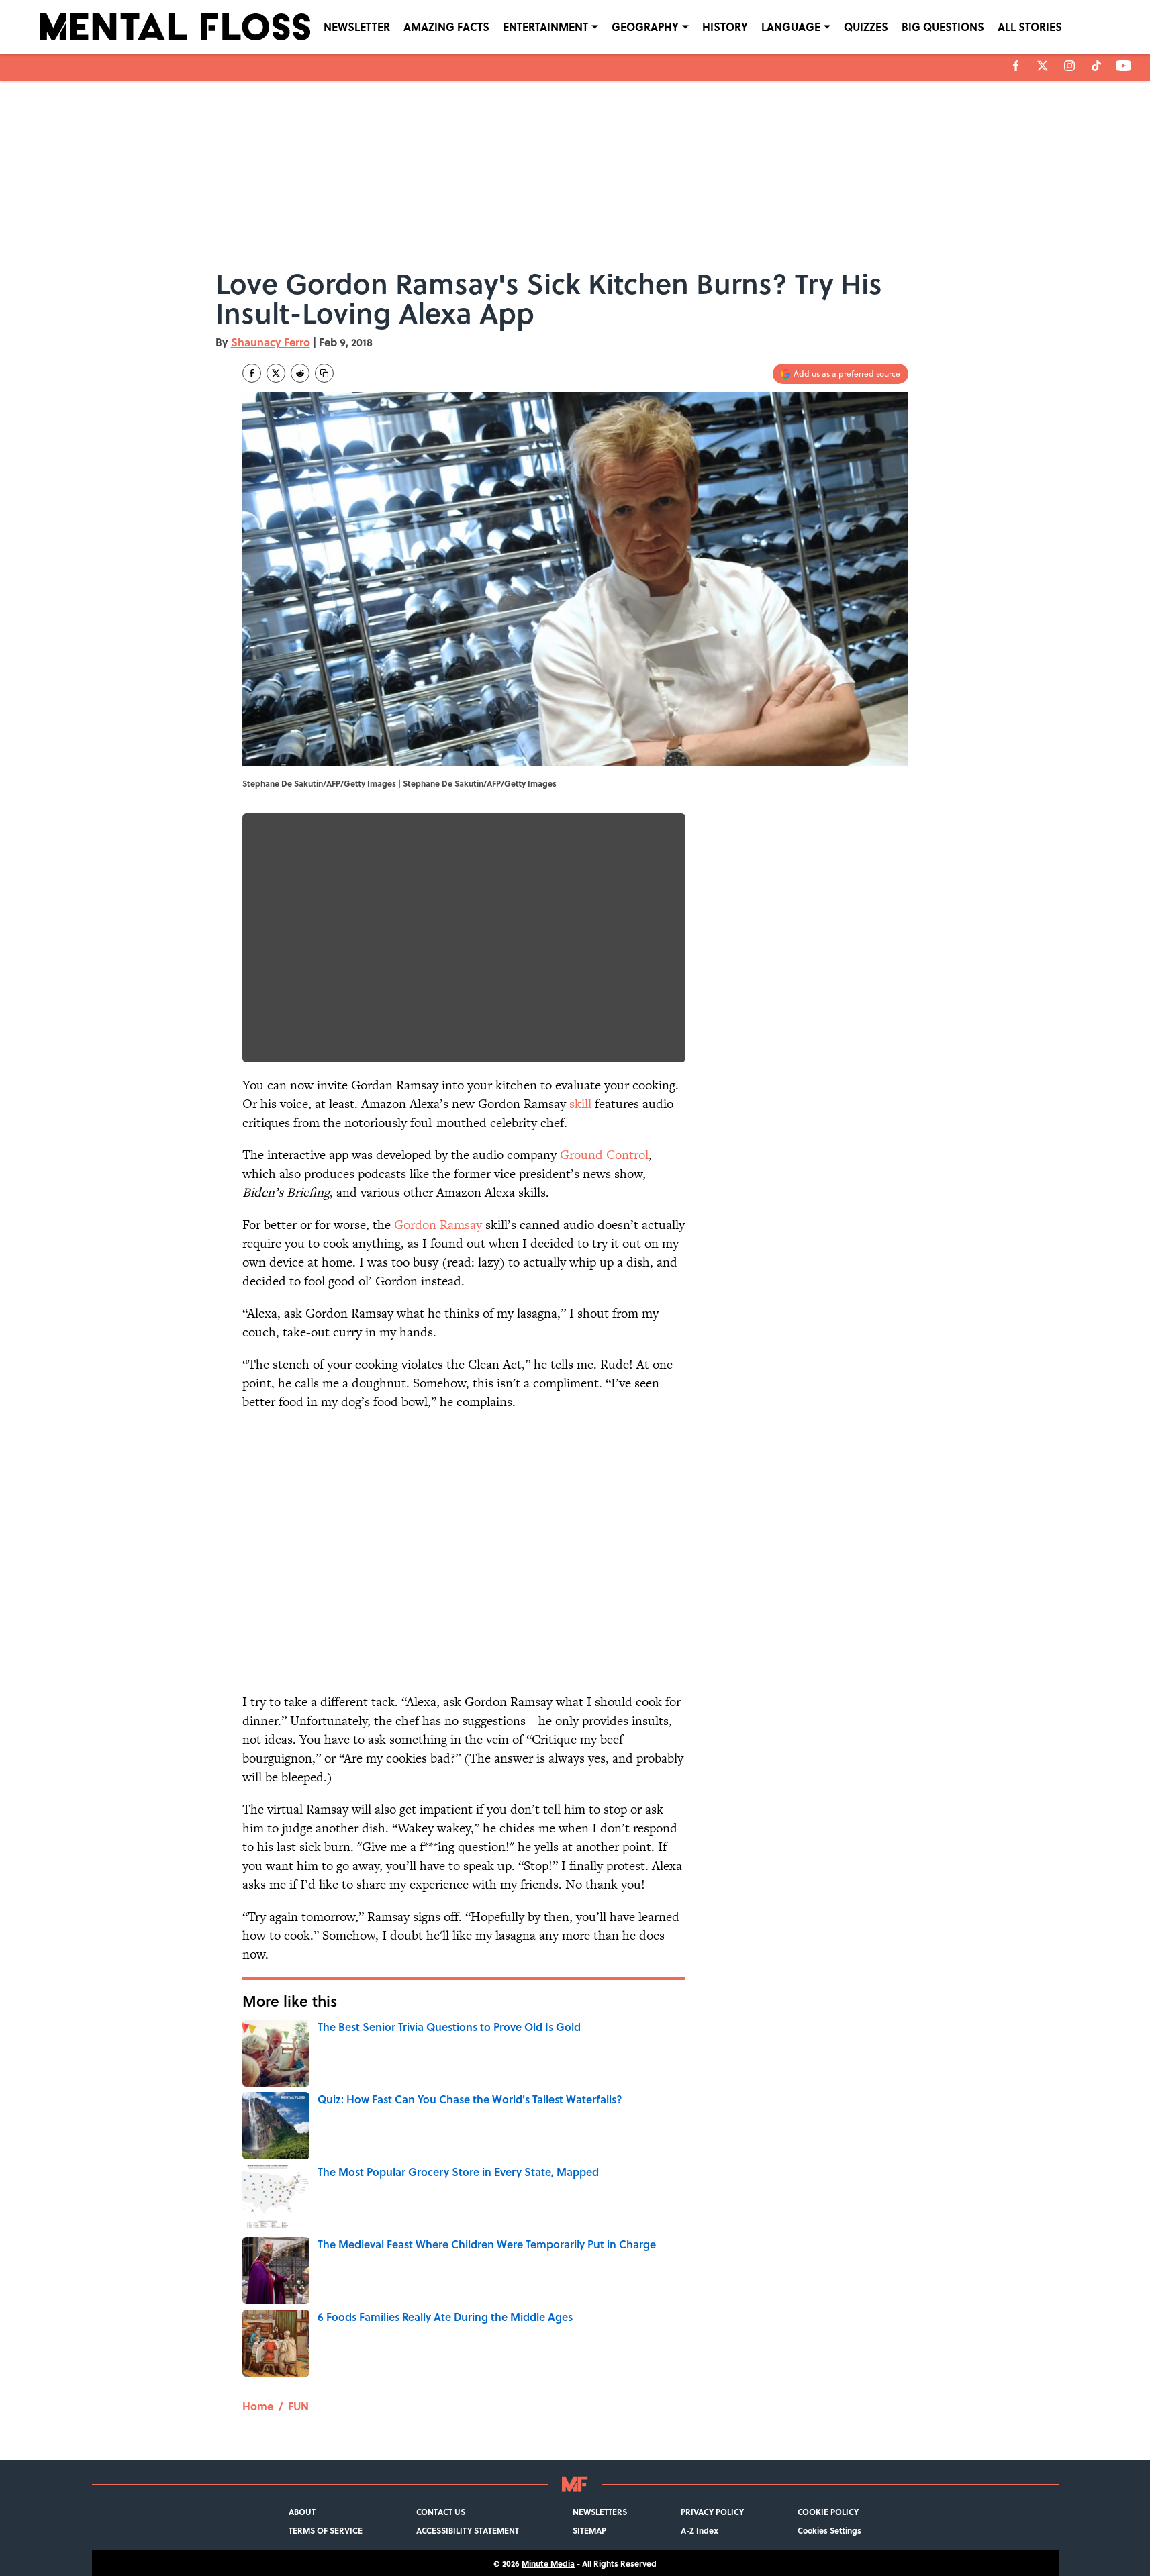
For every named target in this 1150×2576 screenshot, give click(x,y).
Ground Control (604, 1155)
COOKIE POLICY (828, 2512)
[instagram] (1069, 66)
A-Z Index (700, 2530)
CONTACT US (441, 2512)
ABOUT (302, 2512)
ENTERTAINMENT (545, 27)
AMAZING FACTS (446, 27)
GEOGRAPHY (645, 27)
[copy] (324, 373)
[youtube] (1123, 66)
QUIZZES (866, 27)
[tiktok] (1096, 66)
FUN (298, 2406)
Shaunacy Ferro (271, 342)
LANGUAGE (791, 27)
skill (580, 1104)
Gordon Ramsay (438, 1225)
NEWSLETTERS (600, 2512)
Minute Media (548, 2563)
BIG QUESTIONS (943, 27)
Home (258, 2406)
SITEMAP (589, 2530)
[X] (1043, 66)
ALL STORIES (1030, 27)
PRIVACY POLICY (712, 2512)
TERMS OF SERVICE (326, 2530)
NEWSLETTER (357, 27)
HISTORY (725, 27)
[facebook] (1016, 66)
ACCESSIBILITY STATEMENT (468, 2530)
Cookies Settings (829, 2530)
